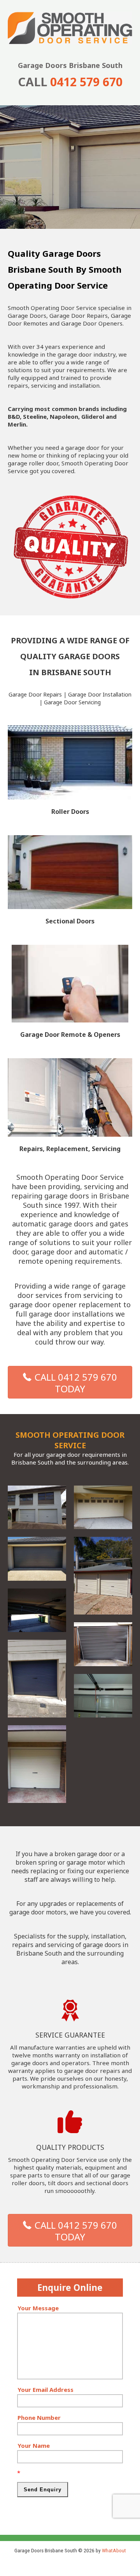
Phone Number (39, 2418)
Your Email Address (45, 2390)
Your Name (34, 2445)
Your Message (38, 2308)
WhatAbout (114, 2550)
